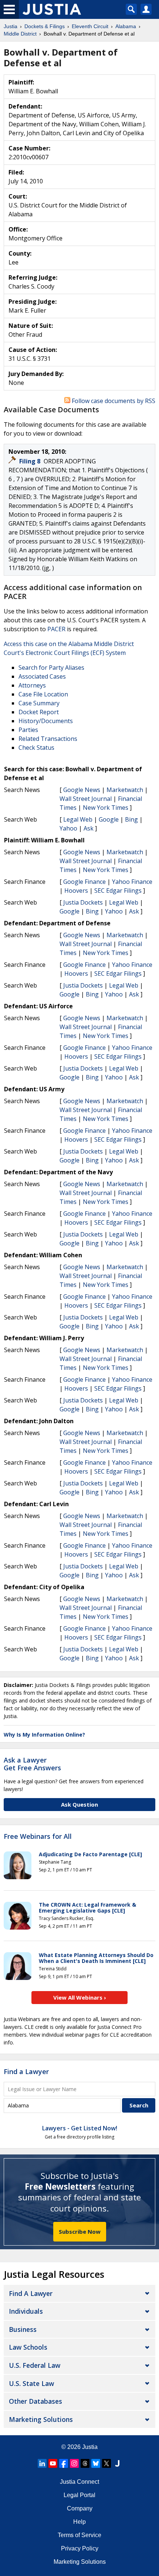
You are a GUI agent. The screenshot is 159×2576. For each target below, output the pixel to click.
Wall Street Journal (86, 799)
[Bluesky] (96, 2463)
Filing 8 (31, 461)
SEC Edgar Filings (118, 891)
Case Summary (39, 703)
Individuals (26, 2311)
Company (80, 2508)
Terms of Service (79, 2535)
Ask (89, 828)
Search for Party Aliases (51, 668)
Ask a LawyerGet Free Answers (32, 1764)
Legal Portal (79, 2495)
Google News (82, 790)
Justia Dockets (83, 902)
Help (79, 2522)
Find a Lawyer (26, 2071)
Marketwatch (125, 790)
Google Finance (84, 882)
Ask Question (79, 1804)
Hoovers (76, 891)
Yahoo (68, 828)
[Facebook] (64, 2463)
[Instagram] (74, 2463)
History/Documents (46, 721)
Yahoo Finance (132, 882)
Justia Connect (79, 2482)
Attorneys (32, 685)
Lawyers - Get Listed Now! (80, 2128)
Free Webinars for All (38, 1837)
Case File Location (43, 694)
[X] (106, 2463)
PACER (56, 629)
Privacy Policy (80, 2548)
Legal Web (78, 819)
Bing (131, 819)
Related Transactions (48, 739)
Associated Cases (42, 676)
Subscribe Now (80, 2231)
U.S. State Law (31, 2383)
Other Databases (35, 2401)
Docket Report (39, 712)
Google (109, 819)
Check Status (36, 748)
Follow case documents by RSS (113, 401)
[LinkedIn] (42, 2463)
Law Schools (28, 2347)
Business (23, 2329)
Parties (28, 730)
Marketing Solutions (41, 2419)
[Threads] (85, 2463)
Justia (90, 2447)
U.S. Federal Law (35, 2365)
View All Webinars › (80, 1997)
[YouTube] (53, 2463)
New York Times (106, 808)
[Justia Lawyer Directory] (117, 2463)
